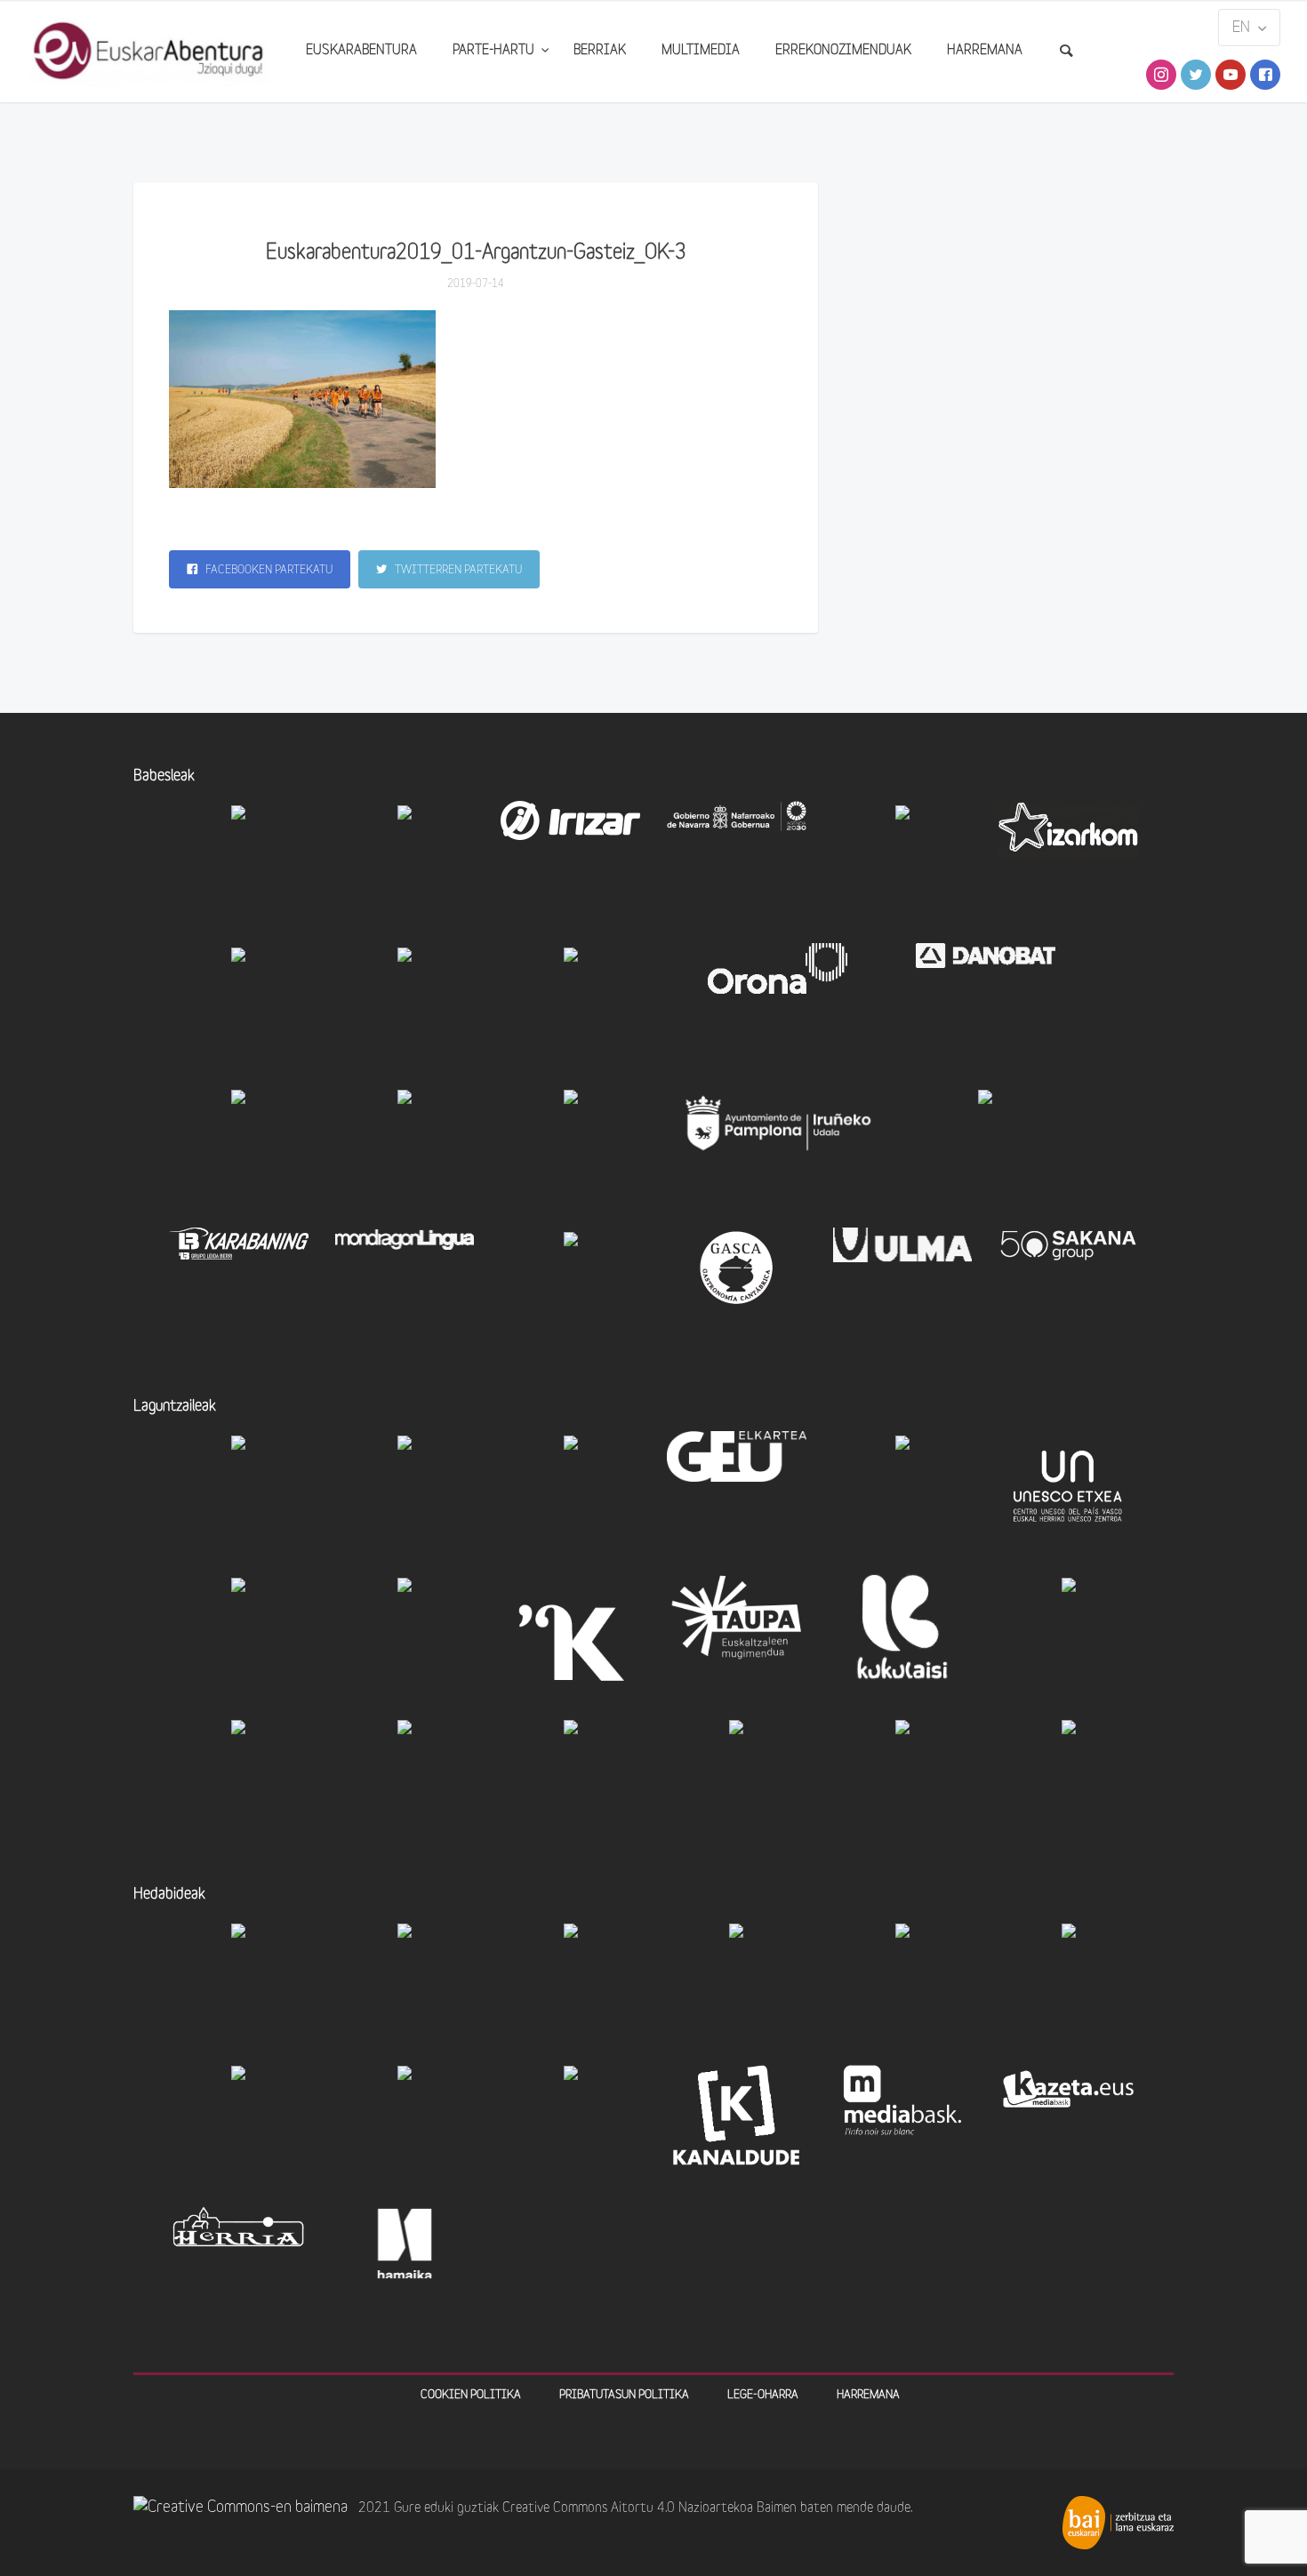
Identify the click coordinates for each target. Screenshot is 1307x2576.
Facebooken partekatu (268, 570)
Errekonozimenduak (843, 51)
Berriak (600, 51)
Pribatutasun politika (624, 2395)
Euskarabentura (361, 51)
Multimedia (701, 51)
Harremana (985, 51)
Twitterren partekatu (457, 570)
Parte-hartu (495, 51)
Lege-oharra (763, 2395)
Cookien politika (471, 2395)
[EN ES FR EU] (1249, 28)
